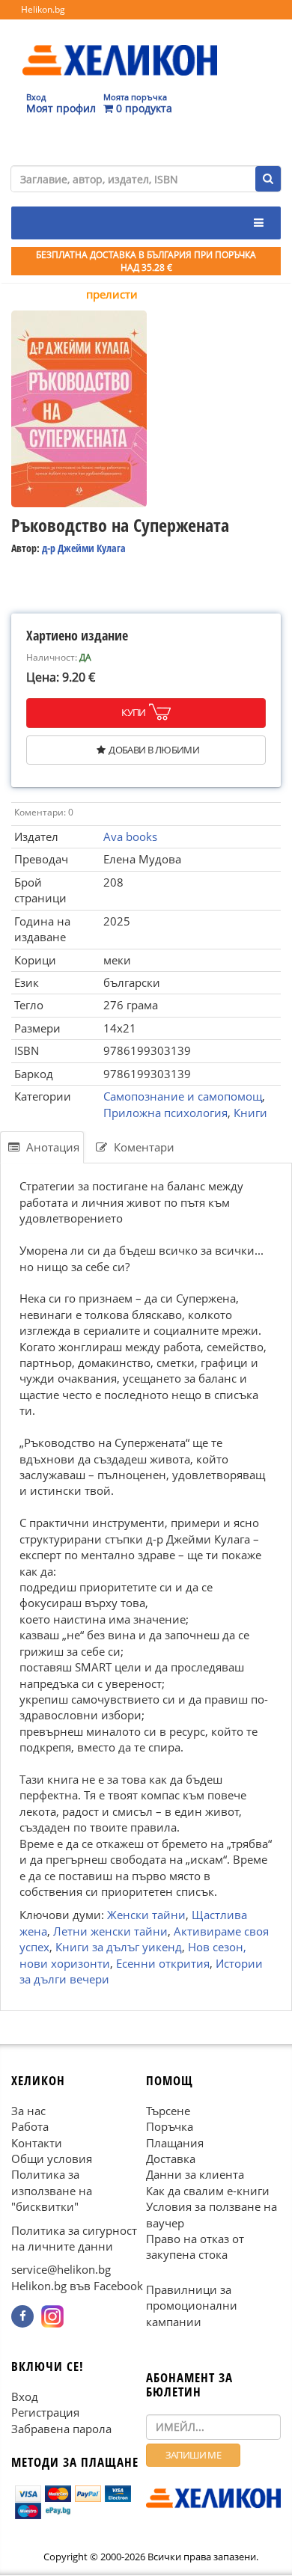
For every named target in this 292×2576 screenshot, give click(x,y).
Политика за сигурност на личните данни (74, 2238)
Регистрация (45, 2413)
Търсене (168, 2111)
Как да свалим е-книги (208, 2191)
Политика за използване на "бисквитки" (52, 2191)
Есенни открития (163, 1963)
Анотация (51, 1147)
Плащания (175, 2143)
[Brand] (120, 46)
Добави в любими (154, 750)
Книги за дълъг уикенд (119, 1947)
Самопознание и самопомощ (183, 1096)
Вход (25, 2396)
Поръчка (170, 2127)
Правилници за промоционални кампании (192, 2306)
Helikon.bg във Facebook (77, 2286)
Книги (250, 1113)
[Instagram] (52, 2317)
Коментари (143, 1147)
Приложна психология (165, 1113)
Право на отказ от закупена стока (195, 2247)
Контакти (37, 2143)
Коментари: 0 (44, 812)
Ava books (130, 836)
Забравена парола (61, 2429)
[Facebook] (22, 2317)
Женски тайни (146, 1915)
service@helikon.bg (61, 2270)
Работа (30, 2127)
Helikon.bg (43, 9)
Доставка (171, 2159)
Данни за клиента (195, 2175)
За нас (28, 2111)
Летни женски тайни (110, 1931)
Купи (134, 712)
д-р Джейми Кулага (84, 548)
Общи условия (52, 2159)
